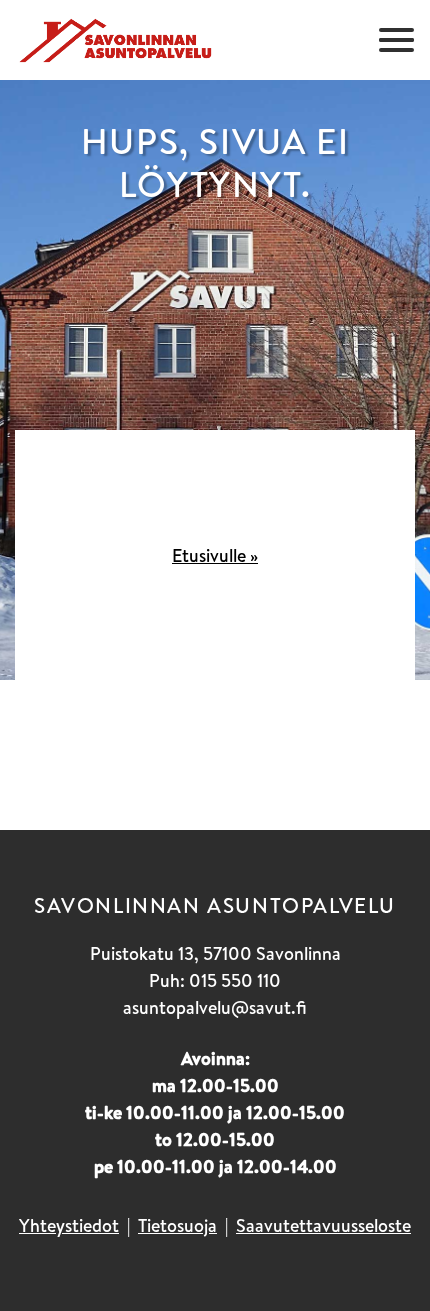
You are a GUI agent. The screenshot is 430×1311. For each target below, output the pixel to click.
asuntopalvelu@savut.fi (215, 1007)
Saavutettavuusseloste (323, 1225)
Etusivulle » (215, 555)
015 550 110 (235, 980)
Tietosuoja (177, 1225)
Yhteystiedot (69, 1225)
